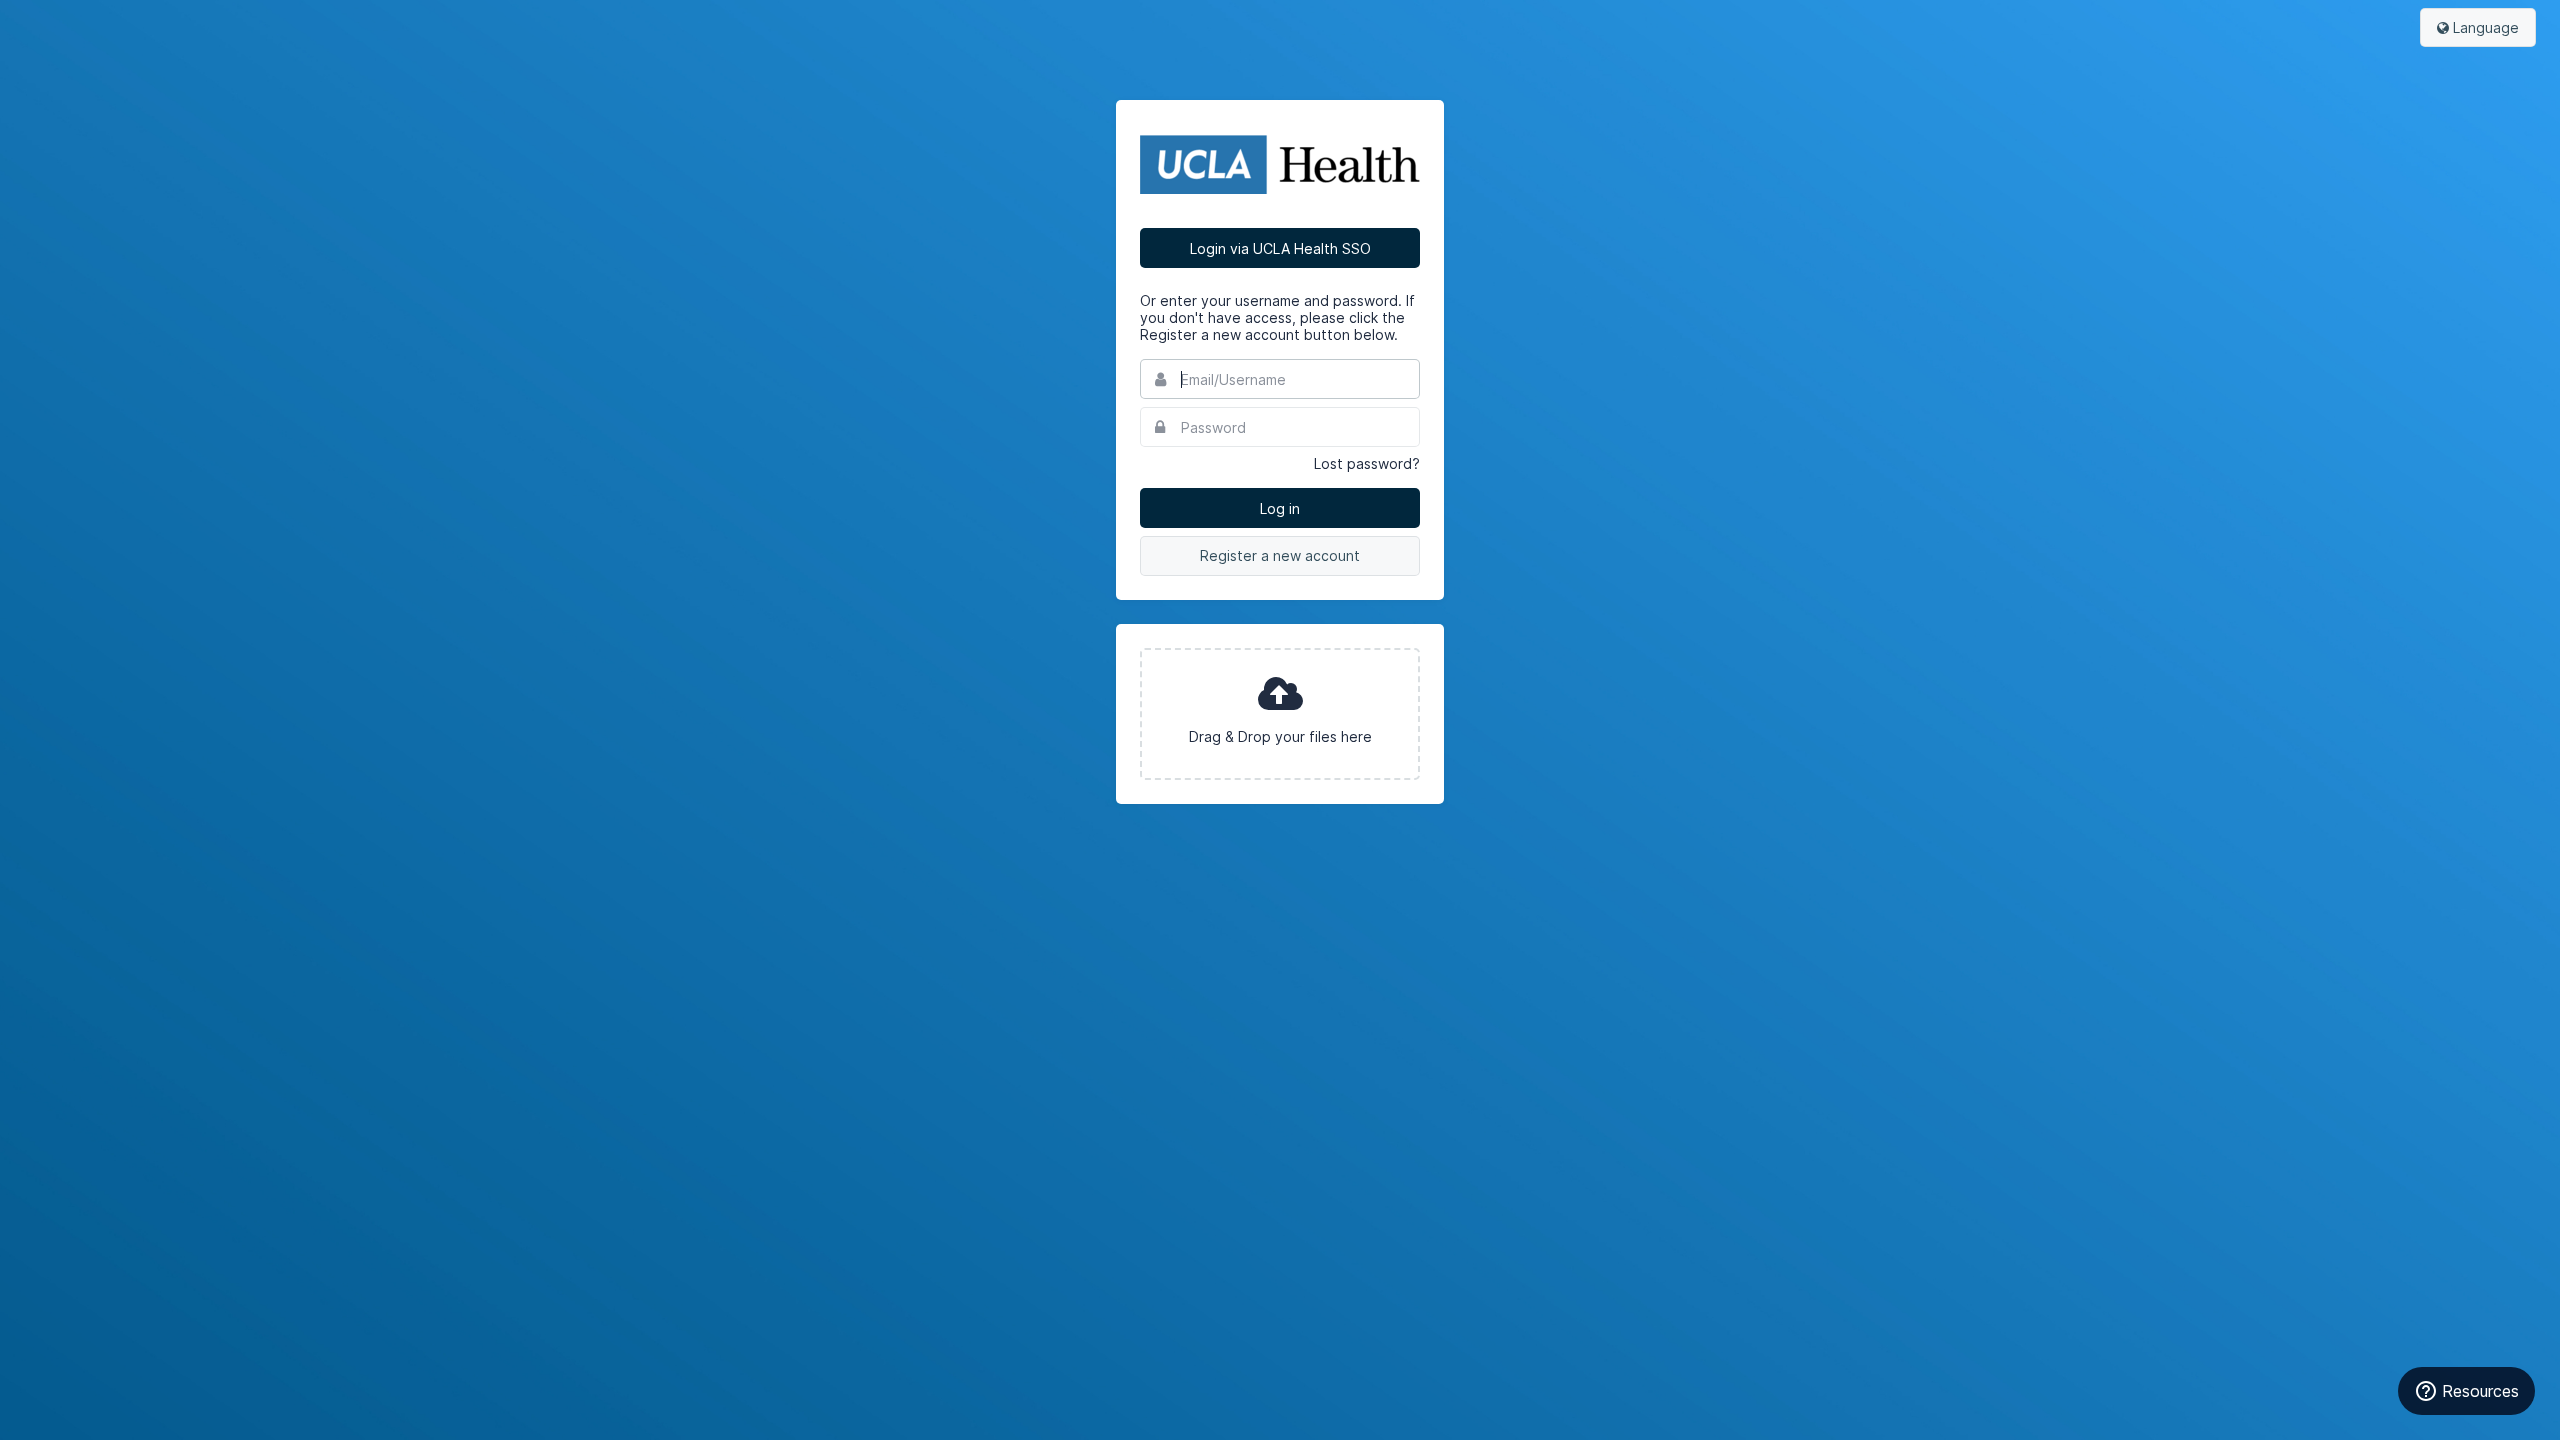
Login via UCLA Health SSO (1280, 248)
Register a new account (1280, 555)
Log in (1280, 508)
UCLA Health (1280, 164)
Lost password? (1367, 463)
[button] (1280, 714)
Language (2484, 27)
